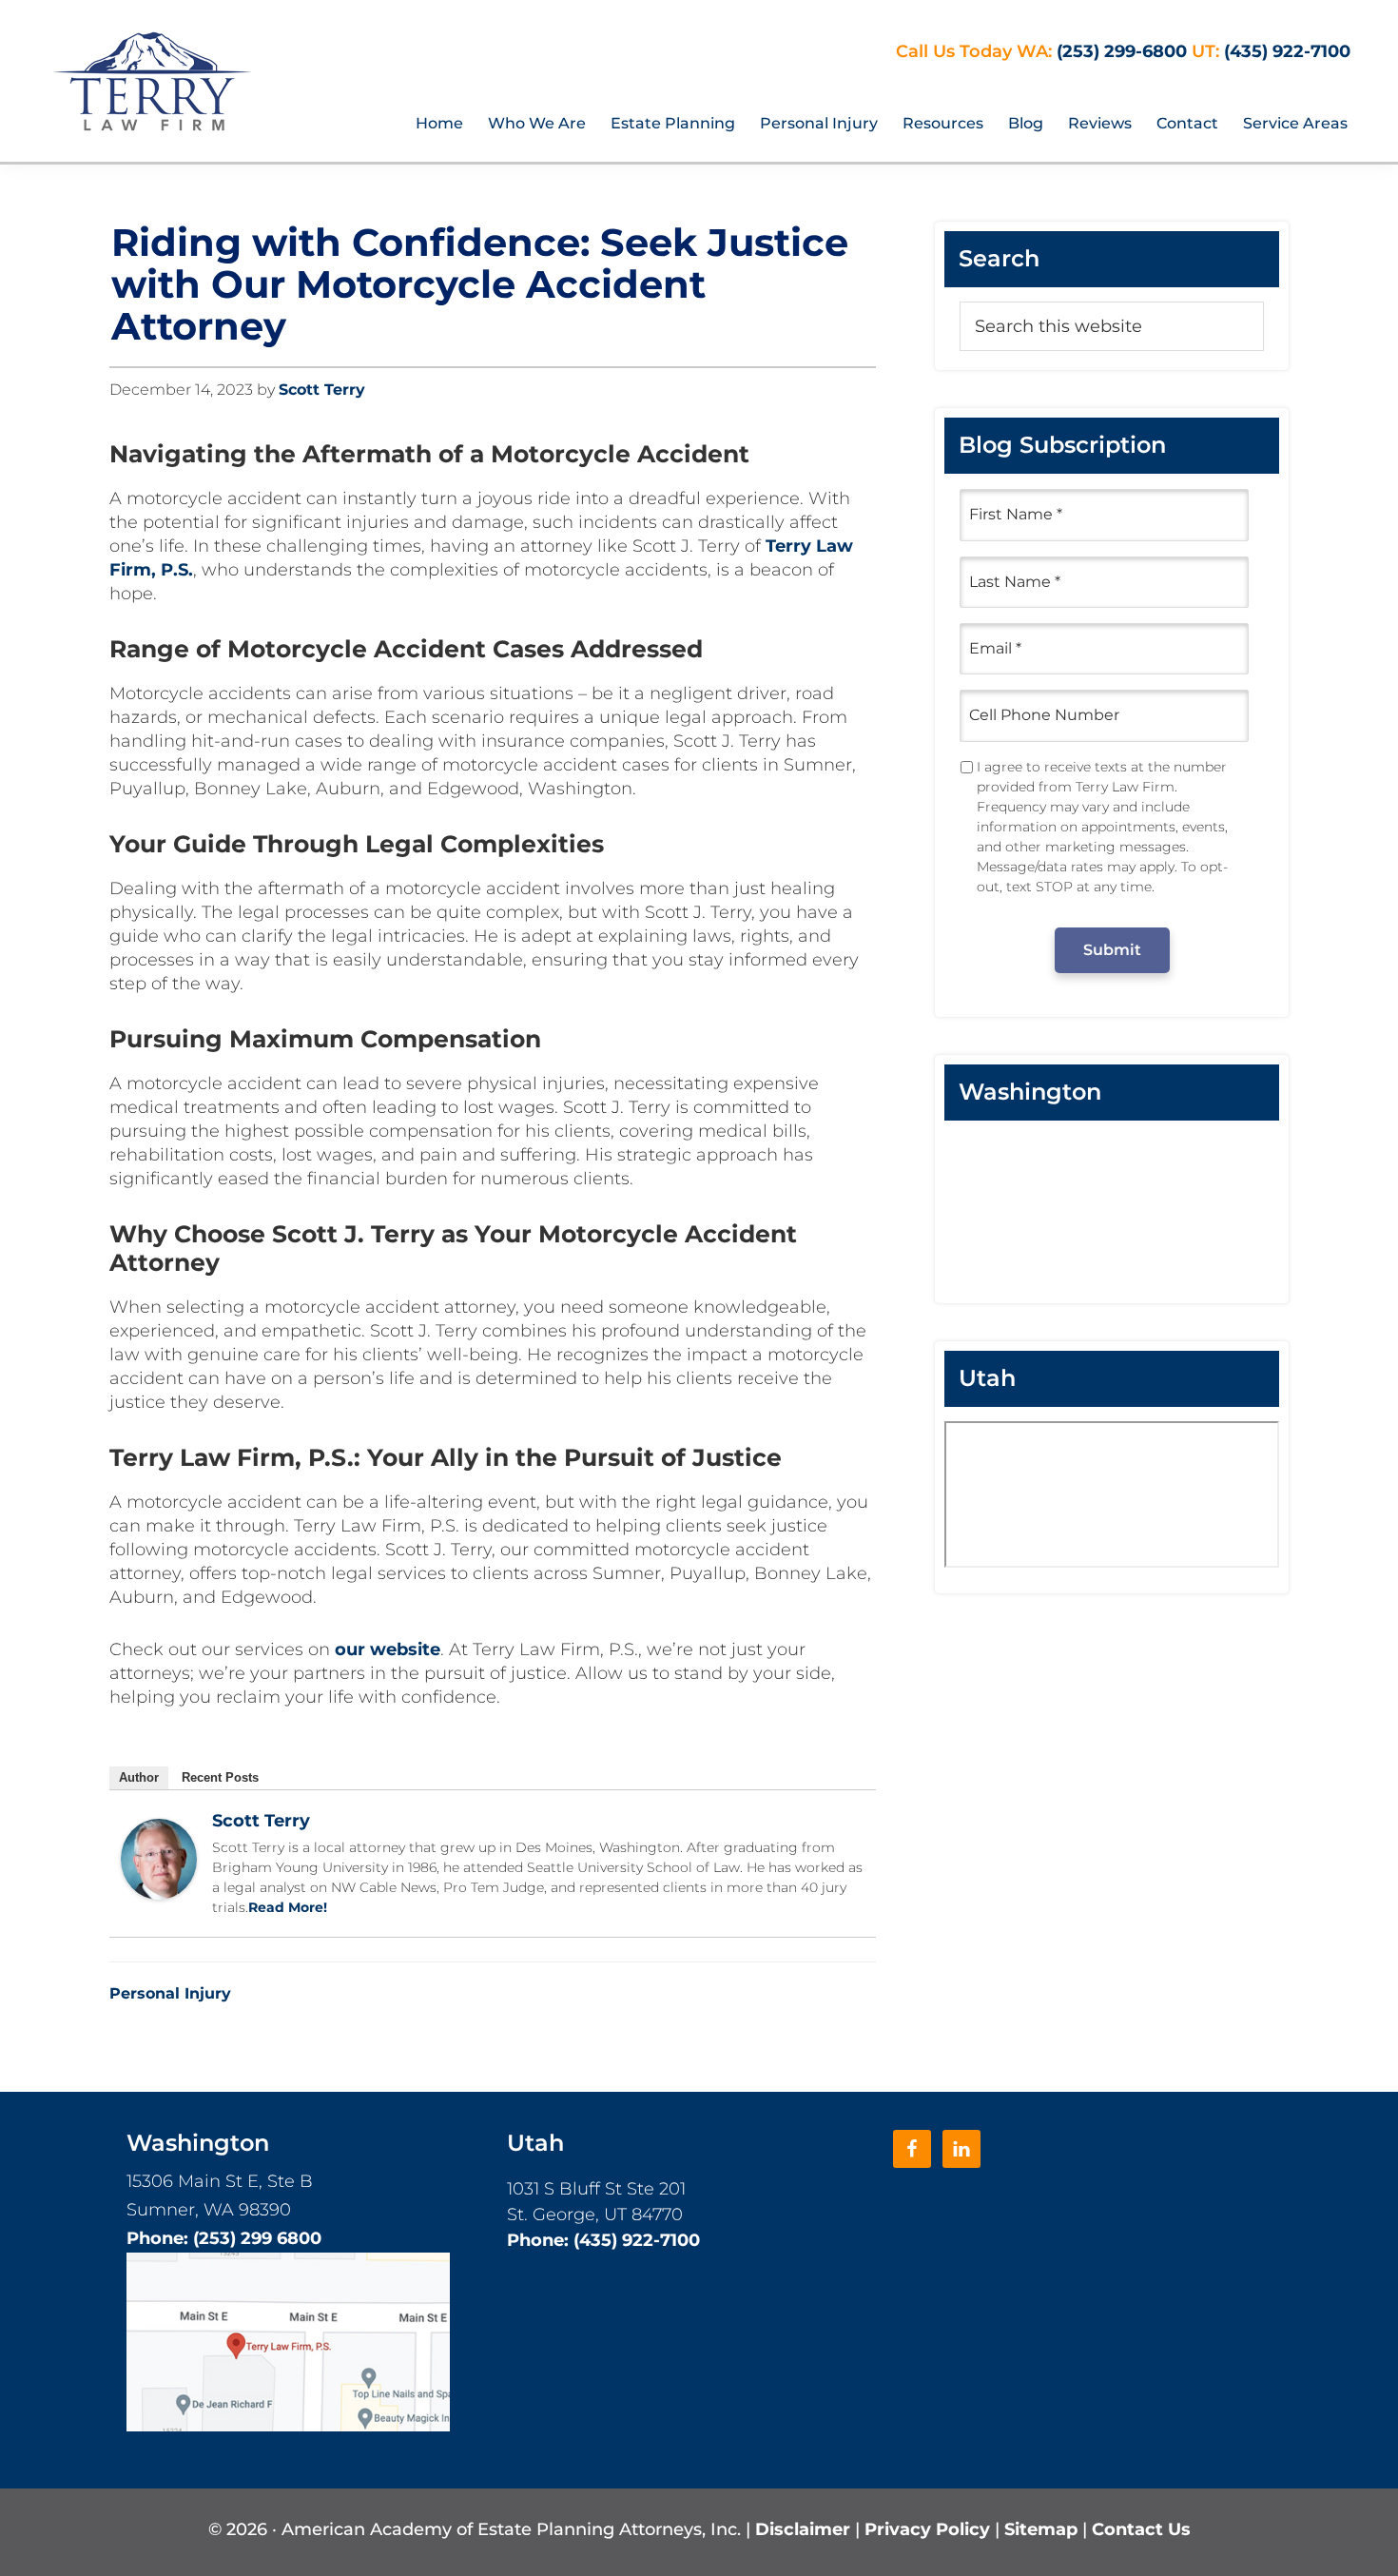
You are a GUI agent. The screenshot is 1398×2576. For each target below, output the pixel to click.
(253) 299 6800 (257, 2238)
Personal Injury (170, 1993)
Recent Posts (220, 1777)
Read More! (288, 1907)
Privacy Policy (930, 2529)
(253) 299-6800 (1122, 51)
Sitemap (1043, 2529)
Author (139, 1777)
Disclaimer (805, 2529)
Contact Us (1141, 2529)
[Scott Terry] (159, 1830)
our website (388, 1649)
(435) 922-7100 (1287, 51)
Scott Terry (261, 1821)
